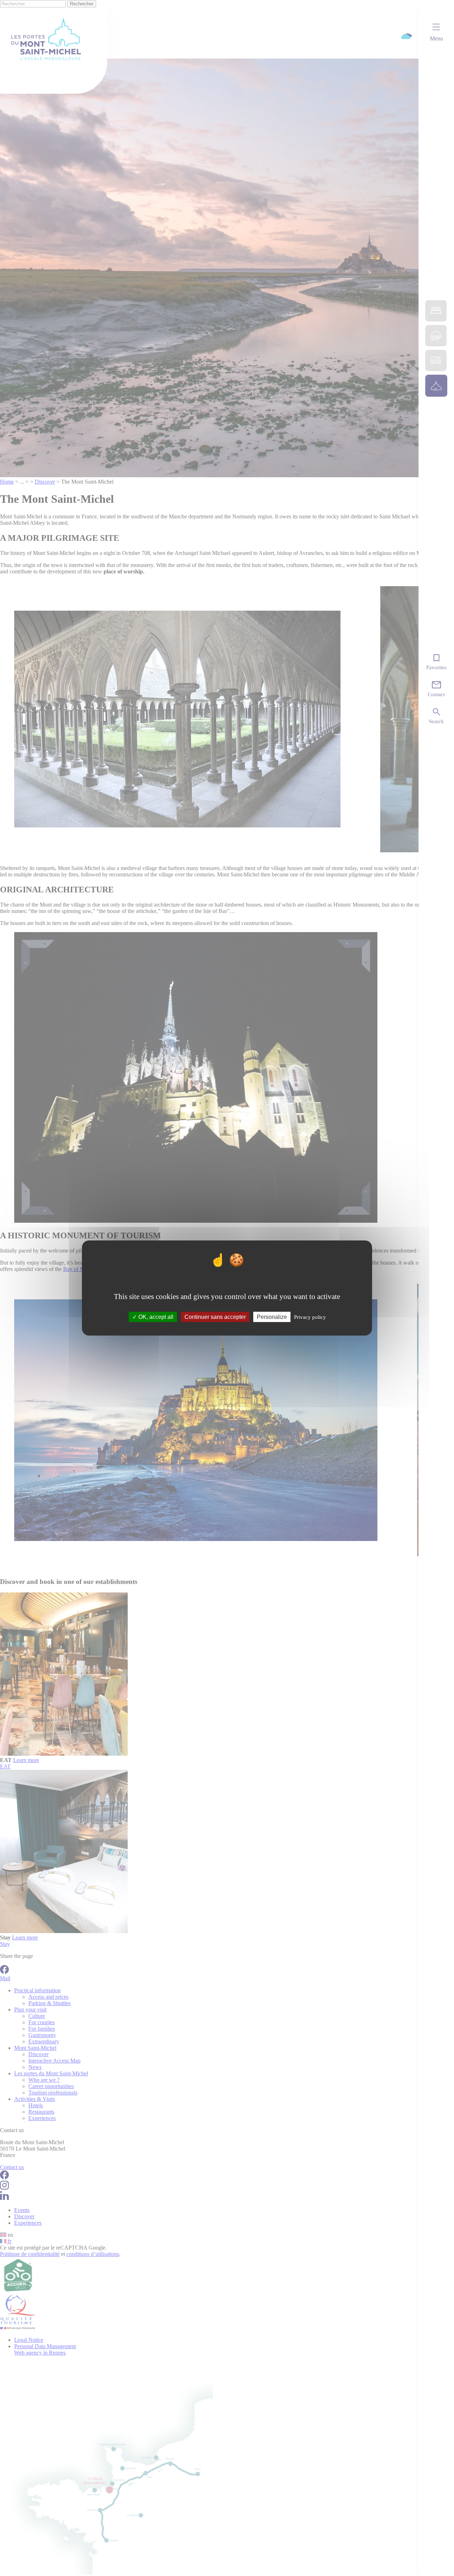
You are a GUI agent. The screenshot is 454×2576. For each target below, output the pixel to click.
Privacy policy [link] (310, 1317)
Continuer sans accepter (215, 1317)
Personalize (272, 1317)
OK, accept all (155, 1317)
